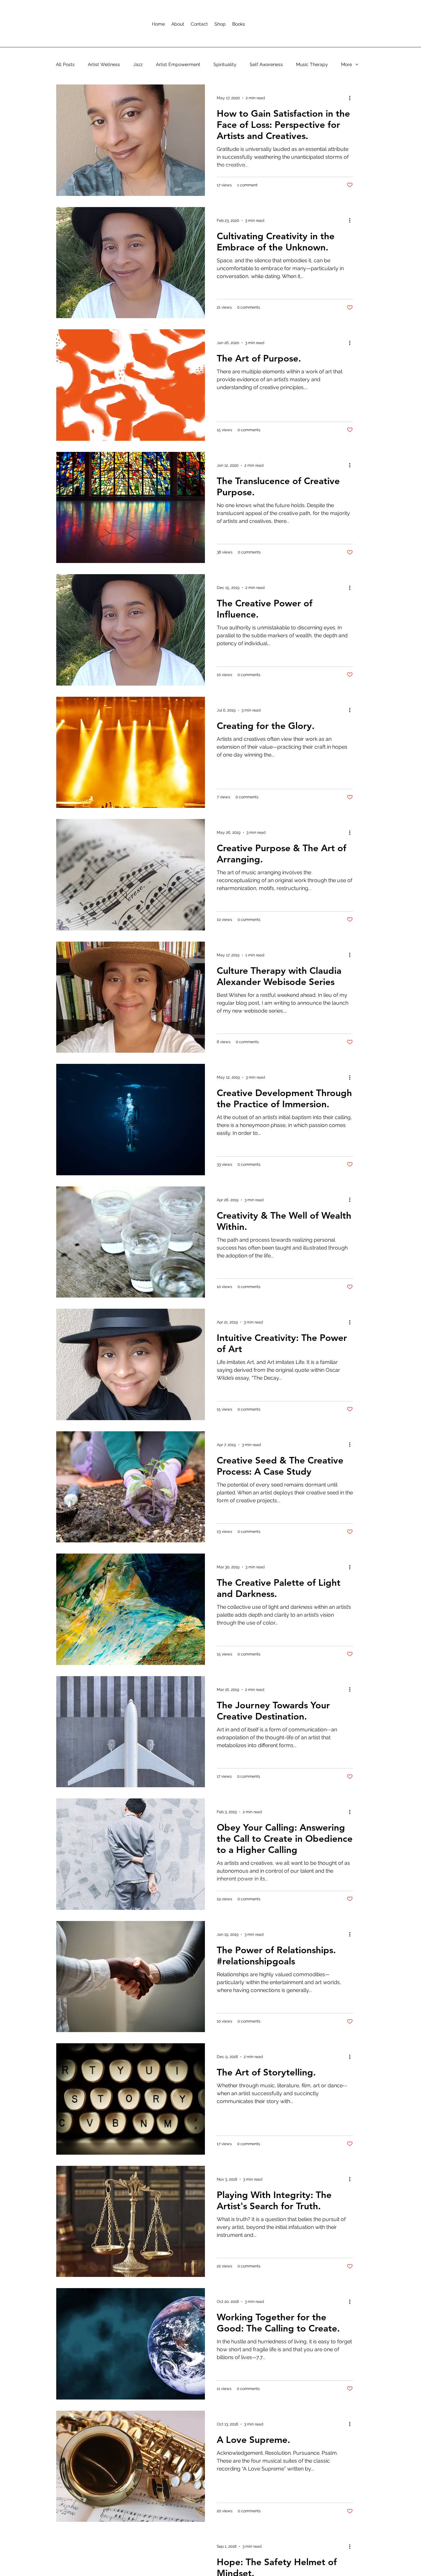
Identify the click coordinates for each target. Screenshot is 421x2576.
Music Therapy (312, 64)
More (347, 64)
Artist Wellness (104, 64)
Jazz (138, 64)
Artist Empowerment (178, 64)
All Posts (65, 64)
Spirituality (225, 64)
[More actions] (352, 98)
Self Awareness (266, 64)
